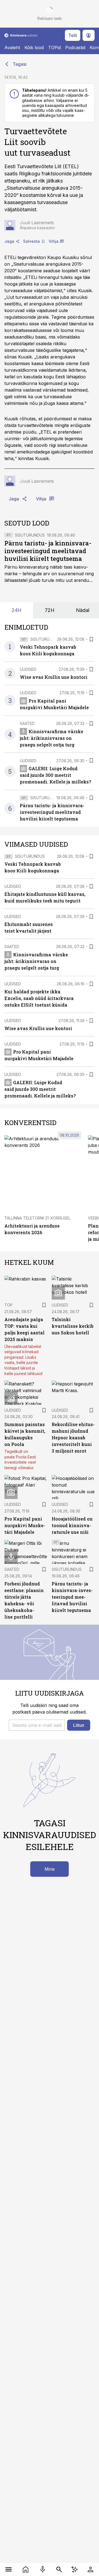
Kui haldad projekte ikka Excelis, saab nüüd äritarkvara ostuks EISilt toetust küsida (39, 998)
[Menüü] (9, 2569)
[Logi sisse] (90, 2569)
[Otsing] (59, 2569)
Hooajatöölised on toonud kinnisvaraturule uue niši (72, 1525)
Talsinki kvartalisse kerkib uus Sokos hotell (73, 1326)
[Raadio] (43, 2569)
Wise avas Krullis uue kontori (54, 677)
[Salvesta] (91, 639)
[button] (37, 1725)
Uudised (28, 669)
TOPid (54, 47)
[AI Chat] (75, 2569)
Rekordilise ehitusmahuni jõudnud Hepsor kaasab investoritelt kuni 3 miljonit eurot (73, 1438)
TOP (9, 1305)
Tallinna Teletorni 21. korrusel (37, 1218)
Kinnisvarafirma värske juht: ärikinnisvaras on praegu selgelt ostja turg (52, 738)
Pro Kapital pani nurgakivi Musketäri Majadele (25, 1525)
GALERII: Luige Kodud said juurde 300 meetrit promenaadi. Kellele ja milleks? (55, 775)
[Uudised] (26, 2569)
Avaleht (12, 47)
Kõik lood (34, 47)
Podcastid (75, 47)
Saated (27, 723)
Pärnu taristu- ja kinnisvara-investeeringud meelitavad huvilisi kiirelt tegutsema (48, 551)
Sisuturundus (30, 535)
